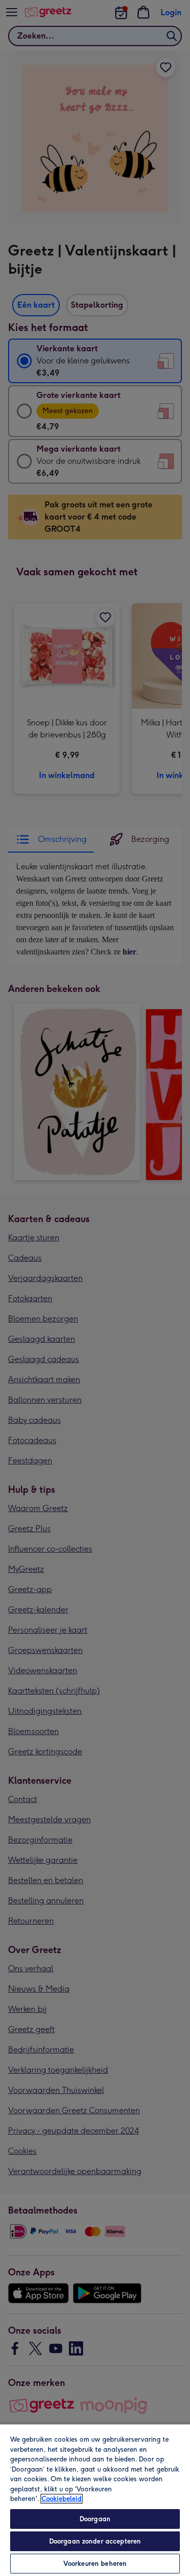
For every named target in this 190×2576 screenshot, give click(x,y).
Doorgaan (95, 2519)
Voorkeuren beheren (95, 2564)
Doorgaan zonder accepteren (95, 2541)
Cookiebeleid (62, 2499)
